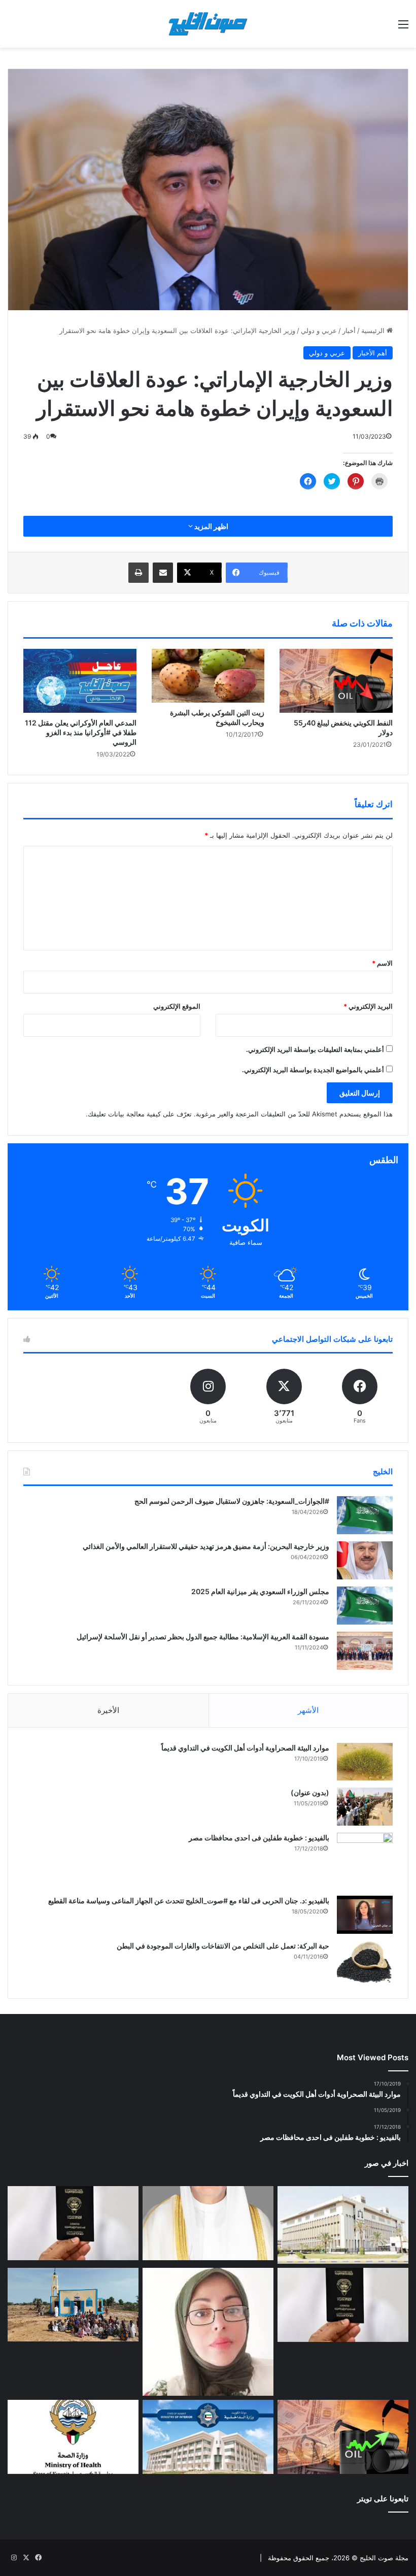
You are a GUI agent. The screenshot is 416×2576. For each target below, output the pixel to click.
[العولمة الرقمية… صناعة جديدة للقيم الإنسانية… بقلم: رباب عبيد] (208, 2332)
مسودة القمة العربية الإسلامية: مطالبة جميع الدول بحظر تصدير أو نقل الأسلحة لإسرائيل (203, 1637)
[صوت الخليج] (208, 24)
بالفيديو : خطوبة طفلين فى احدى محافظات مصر (259, 1838)
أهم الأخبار (373, 353)
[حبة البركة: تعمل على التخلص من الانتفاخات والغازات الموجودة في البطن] (365, 1962)
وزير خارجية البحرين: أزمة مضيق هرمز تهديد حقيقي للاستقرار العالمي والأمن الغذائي (206, 1546)
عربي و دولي (319, 331)
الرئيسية (374, 331)
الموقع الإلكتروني (177, 1006)
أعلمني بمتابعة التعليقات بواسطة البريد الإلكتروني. (315, 1049)
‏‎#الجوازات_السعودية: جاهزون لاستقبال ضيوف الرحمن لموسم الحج (232, 1501)
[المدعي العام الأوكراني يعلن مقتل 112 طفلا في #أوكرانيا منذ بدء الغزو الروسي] (80, 681)
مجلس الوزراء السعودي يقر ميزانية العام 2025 (260, 1591)
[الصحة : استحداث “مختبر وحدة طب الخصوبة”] (208, 2223)
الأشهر (308, 1710)
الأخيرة (108, 1710)
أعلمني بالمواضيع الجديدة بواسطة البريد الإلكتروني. (313, 1070)
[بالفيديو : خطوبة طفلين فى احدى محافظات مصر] (365, 1861)
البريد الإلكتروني (368, 1006)
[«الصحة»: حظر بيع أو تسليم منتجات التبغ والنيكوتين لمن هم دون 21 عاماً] (73, 2437)
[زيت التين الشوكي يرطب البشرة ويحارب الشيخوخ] (208, 676)
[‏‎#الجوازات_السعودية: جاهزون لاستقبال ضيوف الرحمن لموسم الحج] (365, 1515)
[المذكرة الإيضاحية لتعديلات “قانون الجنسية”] (73, 2223)
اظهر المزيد (211, 526)
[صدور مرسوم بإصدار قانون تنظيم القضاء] (343, 2225)
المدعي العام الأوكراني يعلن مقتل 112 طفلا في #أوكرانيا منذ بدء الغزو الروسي (81, 732)
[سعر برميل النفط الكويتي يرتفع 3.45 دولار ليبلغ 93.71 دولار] (343, 2437)
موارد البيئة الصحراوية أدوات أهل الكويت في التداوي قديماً (245, 1748)
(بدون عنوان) (310, 1792)
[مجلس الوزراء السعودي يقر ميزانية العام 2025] (365, 1606)
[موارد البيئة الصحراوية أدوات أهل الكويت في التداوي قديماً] (365, 1762)
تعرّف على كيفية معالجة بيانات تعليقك (140, 1114)
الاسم (382, 963)
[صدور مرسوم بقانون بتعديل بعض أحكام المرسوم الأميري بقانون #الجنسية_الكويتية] (343, 2305)
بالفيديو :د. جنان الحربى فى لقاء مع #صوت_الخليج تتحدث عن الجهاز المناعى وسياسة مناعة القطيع (189, 1901)
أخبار (349, 331)
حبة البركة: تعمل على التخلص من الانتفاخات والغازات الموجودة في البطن (223, 1946)
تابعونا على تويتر (383, 2499)
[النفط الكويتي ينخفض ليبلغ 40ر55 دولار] (336, 681)
